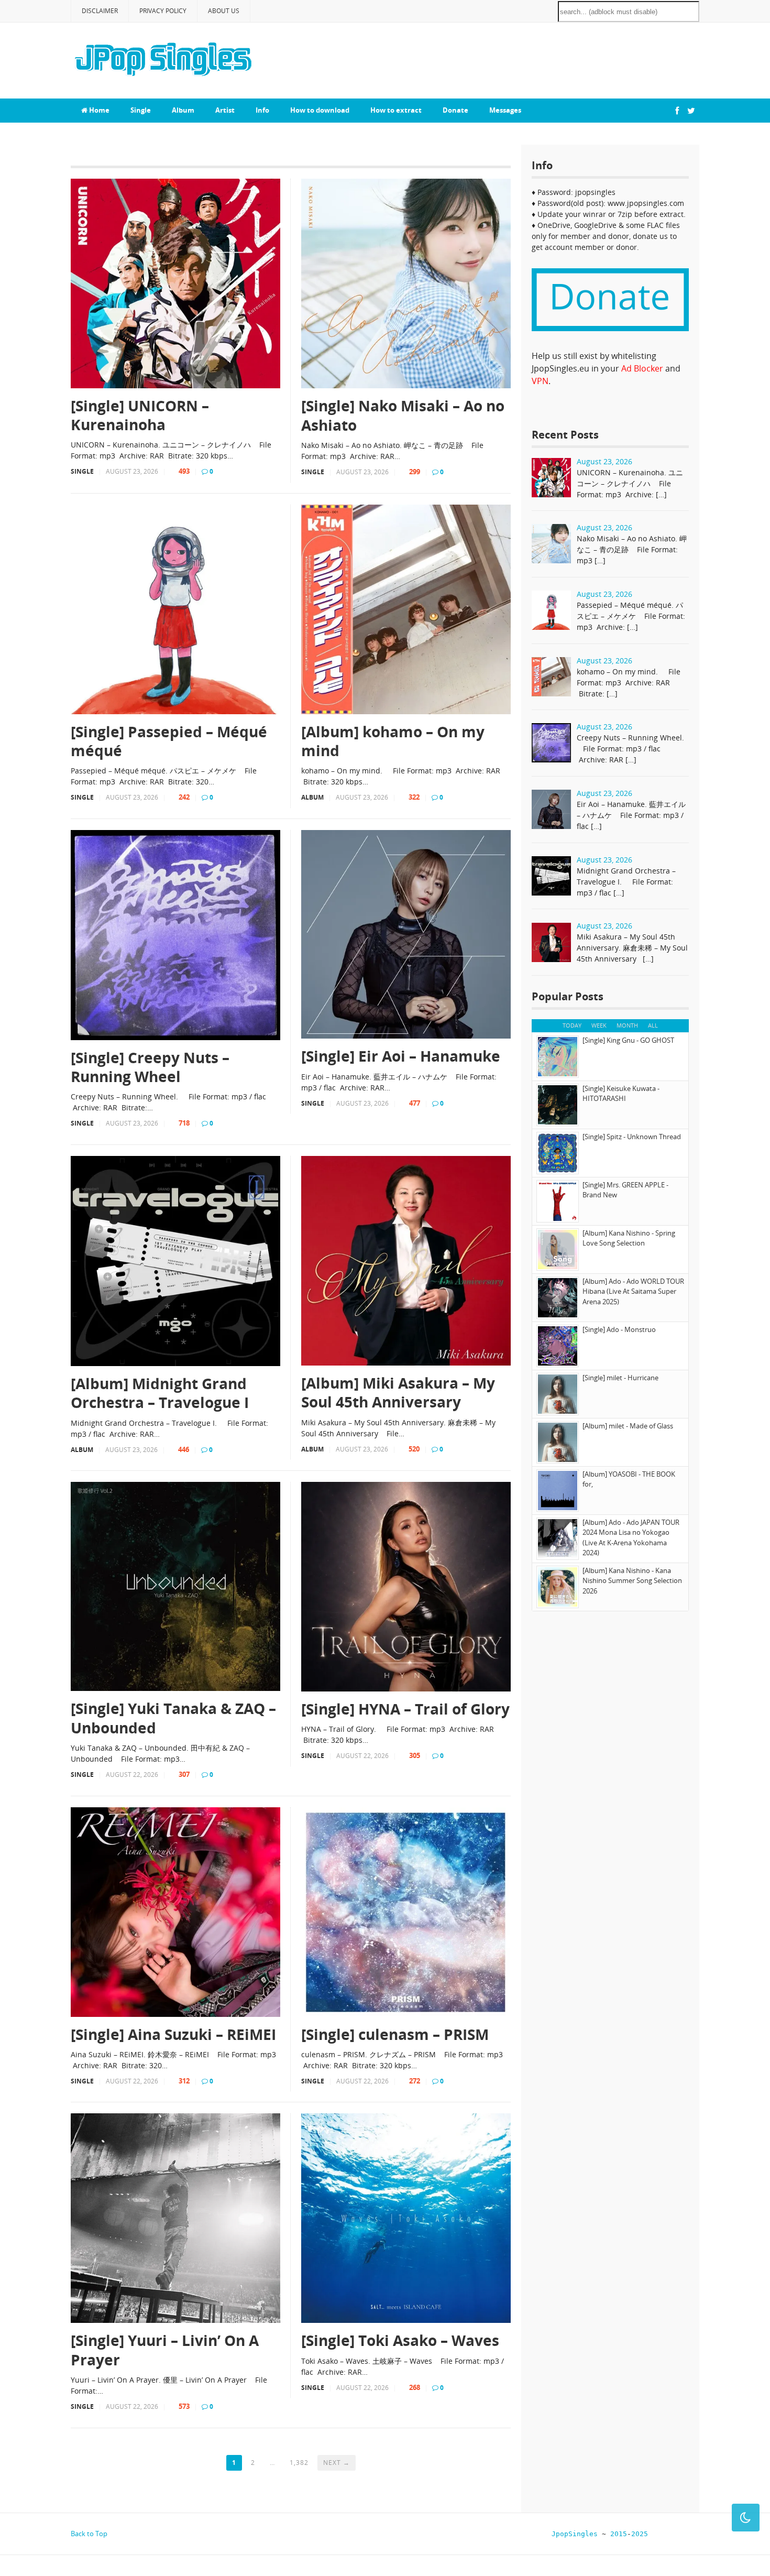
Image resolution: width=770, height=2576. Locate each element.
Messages (505, 110)
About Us (224, 11)
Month (627, 1025)
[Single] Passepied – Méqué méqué (169, 741)
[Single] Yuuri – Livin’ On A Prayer (165, 2350)
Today (572, 1025)
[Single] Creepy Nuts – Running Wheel (150, 1067)
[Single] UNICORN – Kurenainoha (140, 415)
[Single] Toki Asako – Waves (400, 2340)
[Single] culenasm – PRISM (395, 2034)
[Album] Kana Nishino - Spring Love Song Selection (629, 1238)
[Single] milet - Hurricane (620, 1378)
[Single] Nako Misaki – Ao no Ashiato (403, 415)
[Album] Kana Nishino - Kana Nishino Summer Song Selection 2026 (632, 1581)
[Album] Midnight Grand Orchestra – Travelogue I (160, 1393)
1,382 (299, 2463)
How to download (320, 110)
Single (141, 110)
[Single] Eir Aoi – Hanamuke (401, 1056)
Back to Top (89, 2534)
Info (262, 110)
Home (98, 110)
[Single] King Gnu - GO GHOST (628, 1040)
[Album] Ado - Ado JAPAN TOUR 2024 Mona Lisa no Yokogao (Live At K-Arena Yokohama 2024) (631, 1538)
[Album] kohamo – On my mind (393, 741)
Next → (337, 2463)
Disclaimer (100, 11)
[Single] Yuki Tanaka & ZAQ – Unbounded (173, 1718)
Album (183, 110)
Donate (455, 110)
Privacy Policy (163, 11)
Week (599, 1025)
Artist (225, 110)
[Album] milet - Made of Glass (628, 1426)
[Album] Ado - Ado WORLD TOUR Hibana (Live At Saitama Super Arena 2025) (633, 1291)
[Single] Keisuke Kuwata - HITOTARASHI (621, 1094)
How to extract (396, 110)
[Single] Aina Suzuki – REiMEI (173, 2034)
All (653, 1025)
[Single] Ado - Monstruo (619, 1329)
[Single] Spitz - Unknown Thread (632, 1137)
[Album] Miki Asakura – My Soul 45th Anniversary (398, 1393)
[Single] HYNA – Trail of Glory (405, 1709)
